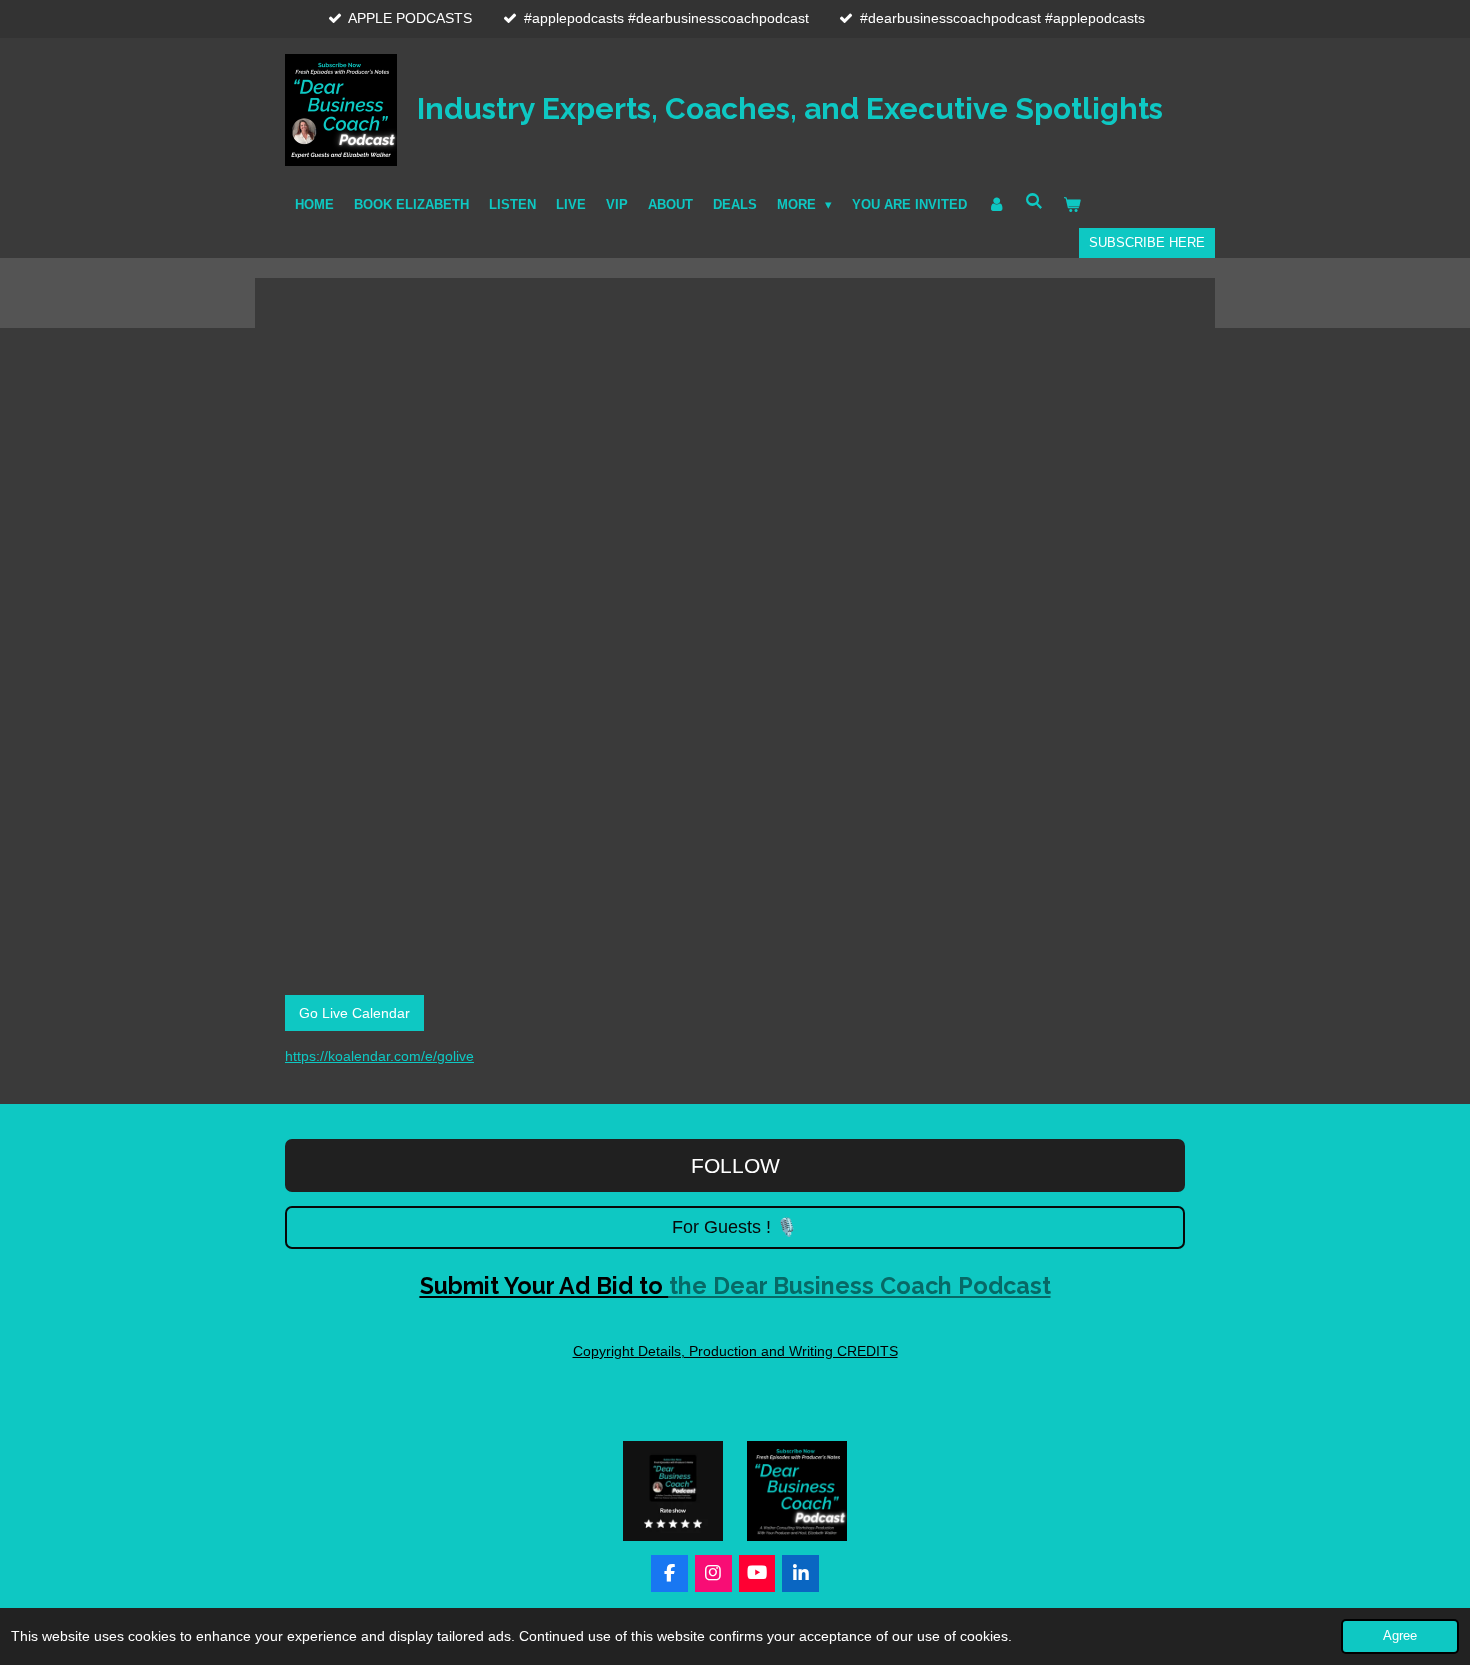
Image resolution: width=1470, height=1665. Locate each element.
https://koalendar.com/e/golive (379, 1056)
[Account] (996, 205)
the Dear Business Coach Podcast (735, 1285)
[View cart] (1073, 205)
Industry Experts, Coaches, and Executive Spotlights (790, 107)
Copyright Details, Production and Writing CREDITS (735, 1351)
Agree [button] (1400, 1636)
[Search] (1034, 201)
